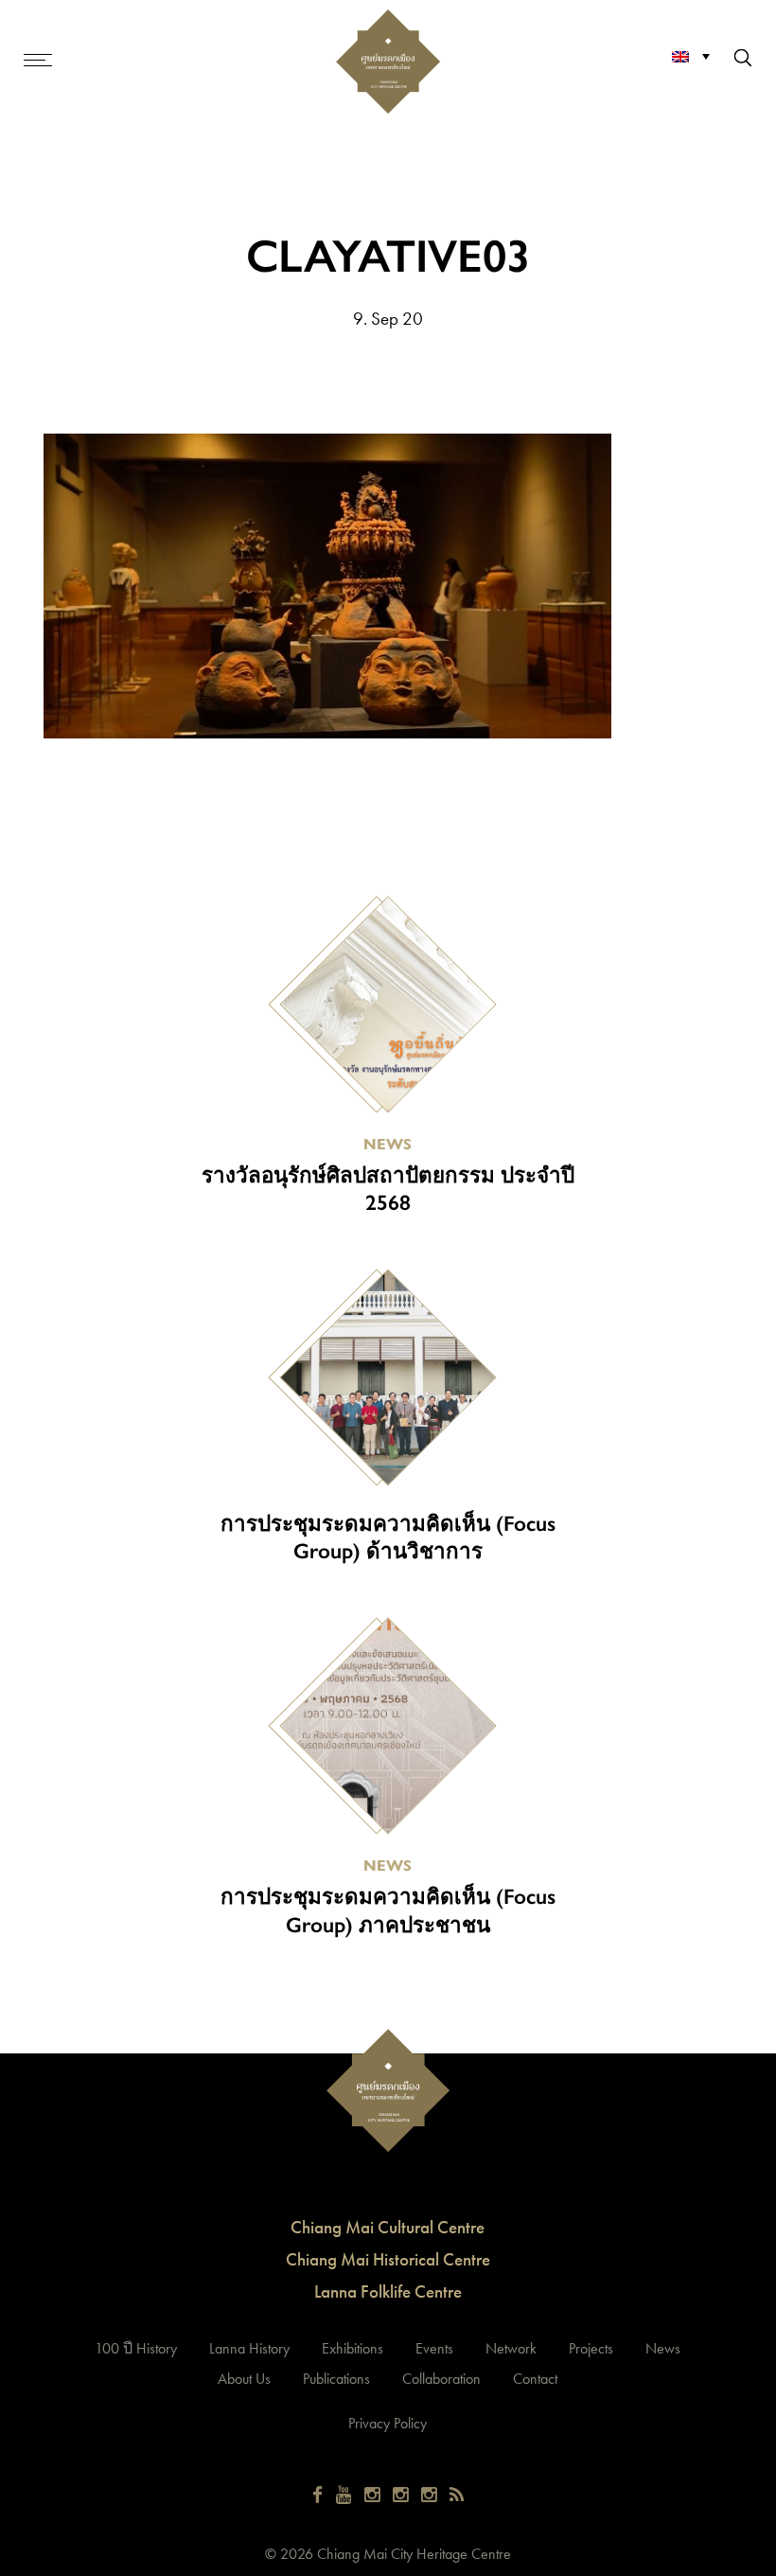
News (663, 2348)
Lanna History (249, 2348)
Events (434, 2348)
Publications (336, 2379)
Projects (591, 2348)
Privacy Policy (388, 2423)
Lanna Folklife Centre (388, 2292)
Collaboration (441, 2379)
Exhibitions (353, 2348)
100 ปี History (136, 2348)
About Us (244, 2379)
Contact (535, 2379)
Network (511, 2348)
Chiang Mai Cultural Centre (388, 2227)
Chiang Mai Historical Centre (388, 2259)
